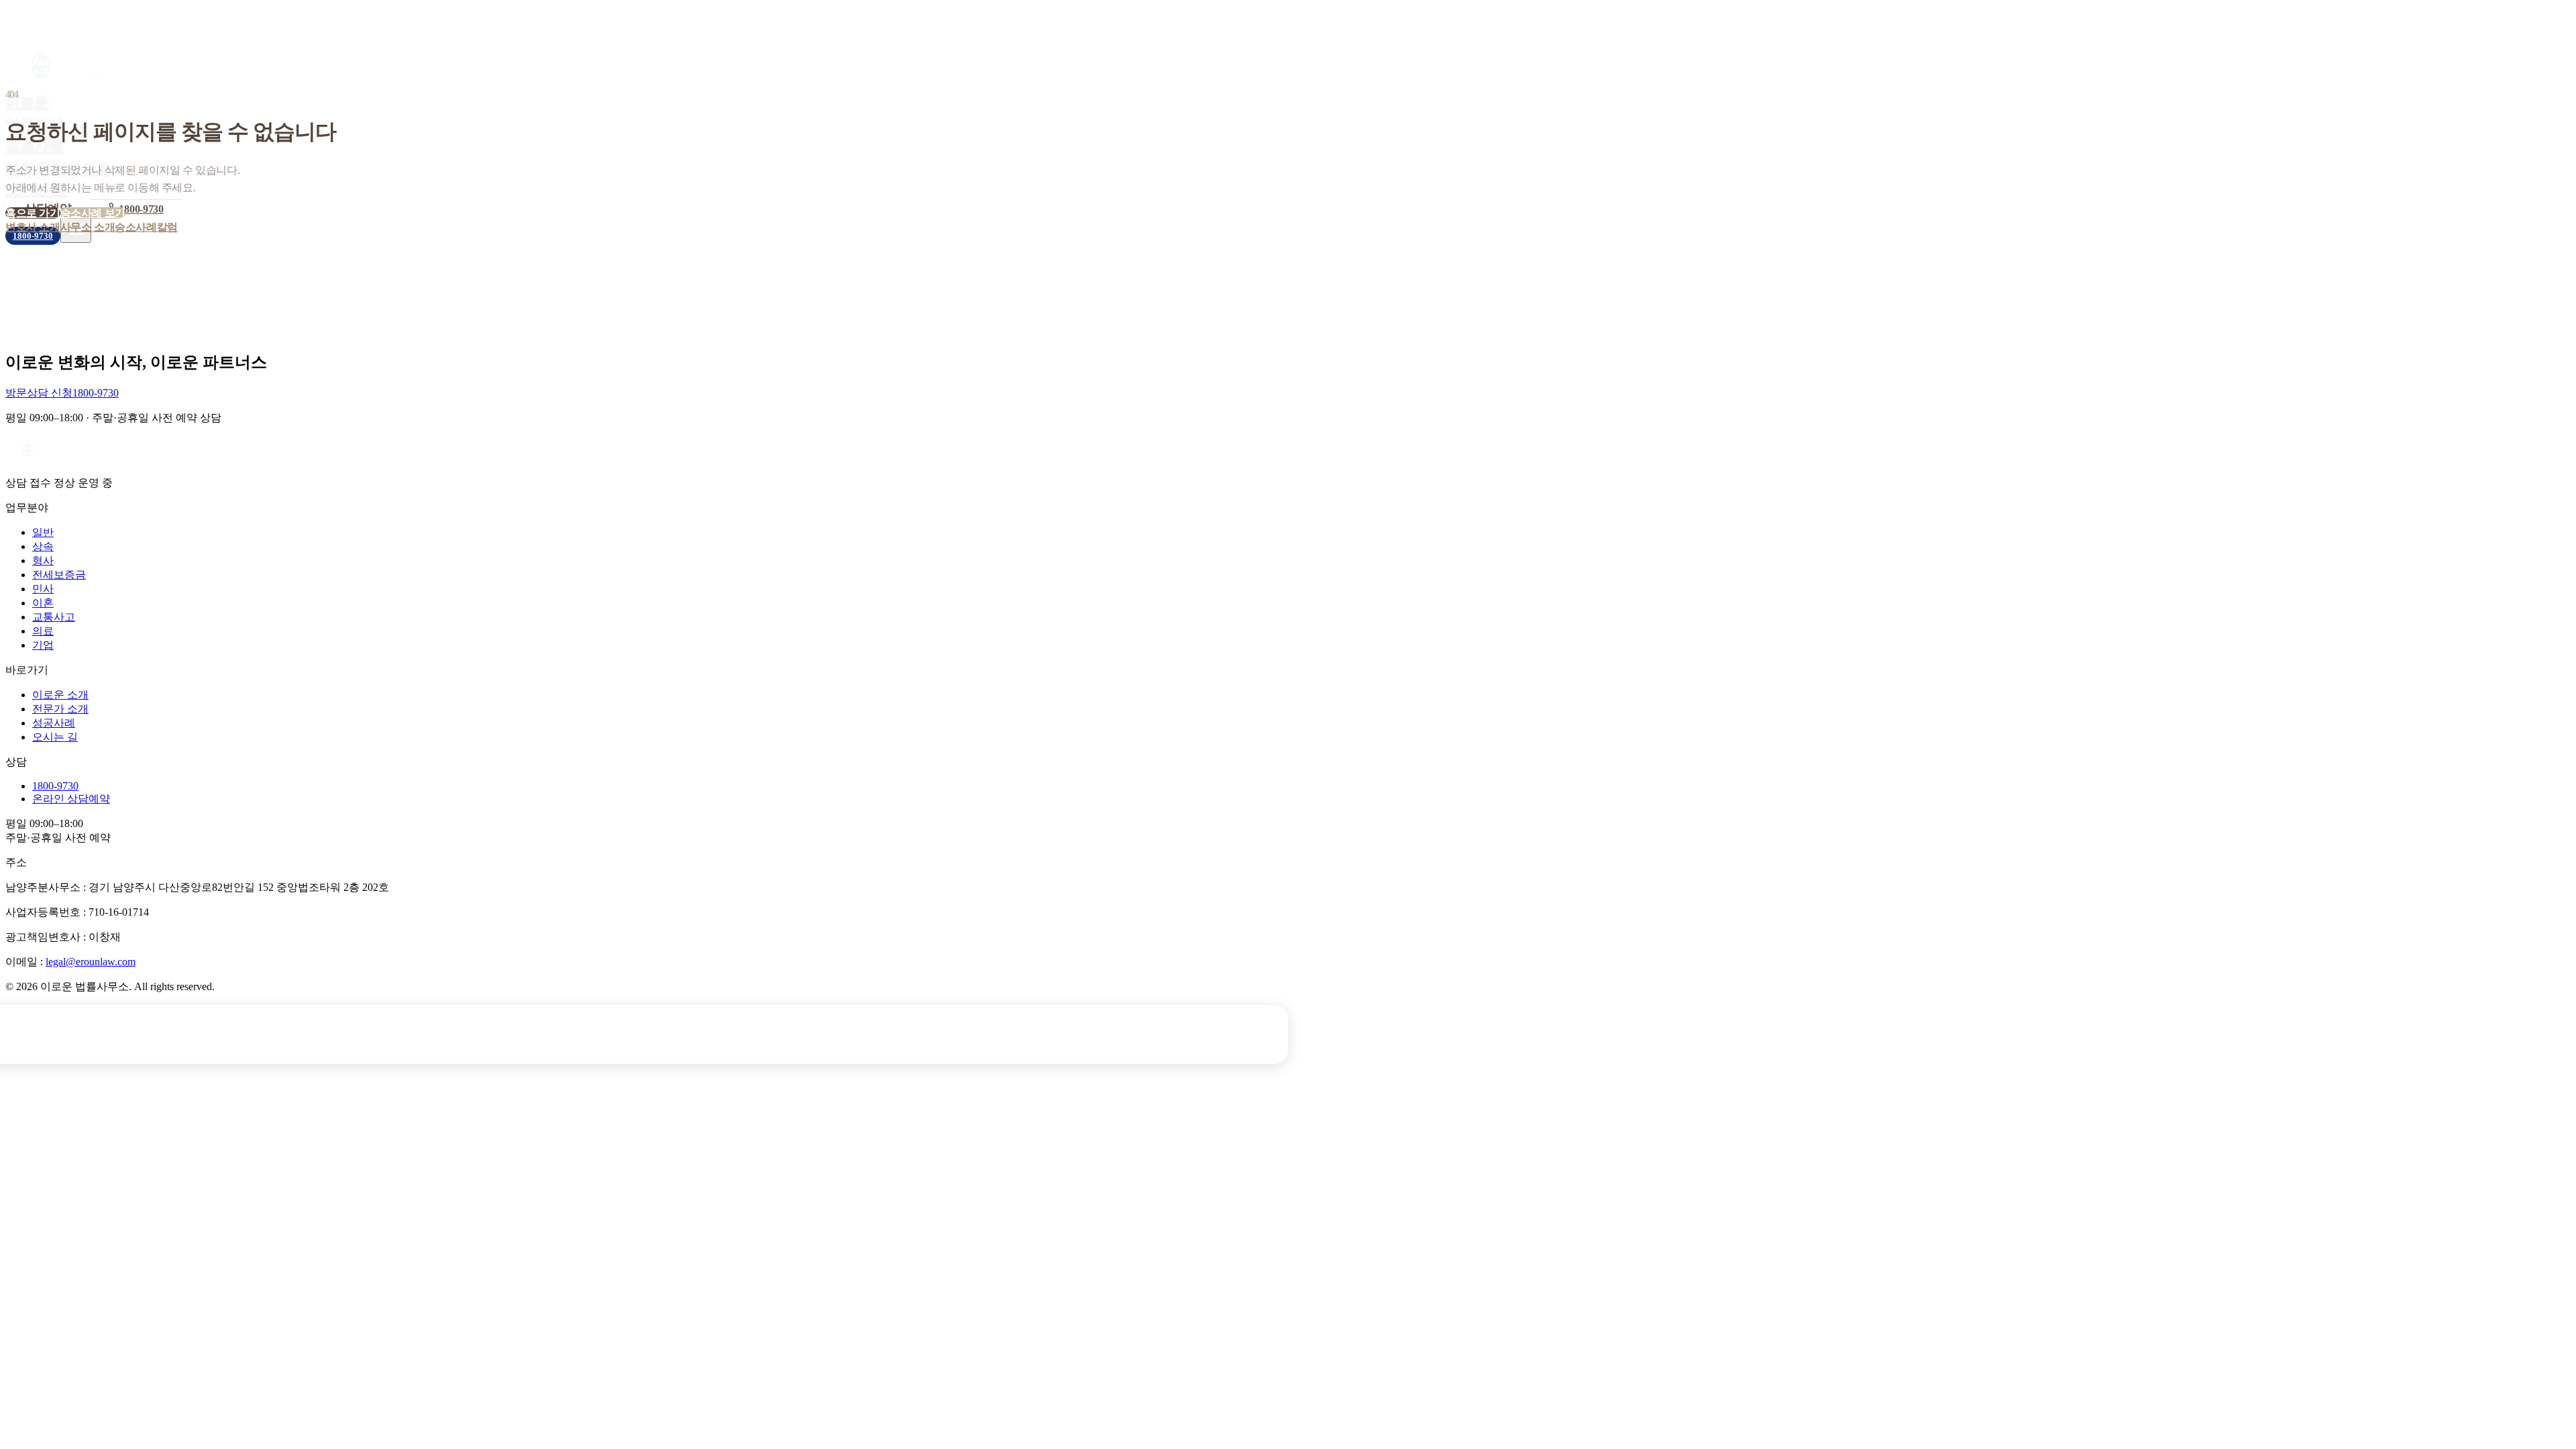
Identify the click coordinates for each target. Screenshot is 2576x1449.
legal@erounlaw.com (91, 962)
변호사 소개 (33, 227)
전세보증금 (59, 575)
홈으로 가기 (33, 213)
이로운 (27, 102)
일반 (43, 532)
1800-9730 (141, 209)
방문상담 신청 (39, 393)
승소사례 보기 (93, 213)
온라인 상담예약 (71, 799)
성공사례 (34, 146)
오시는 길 (55, 737)
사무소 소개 (88, 227)
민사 (43, 589)
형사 (43, 560)
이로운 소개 (60, 695)
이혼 (43, 603)
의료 (43, 631)
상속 (43, 546)
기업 (43, 645)
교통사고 (54, 617)
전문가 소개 (60, 709)
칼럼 (167, 227)
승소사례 (136, 227)
